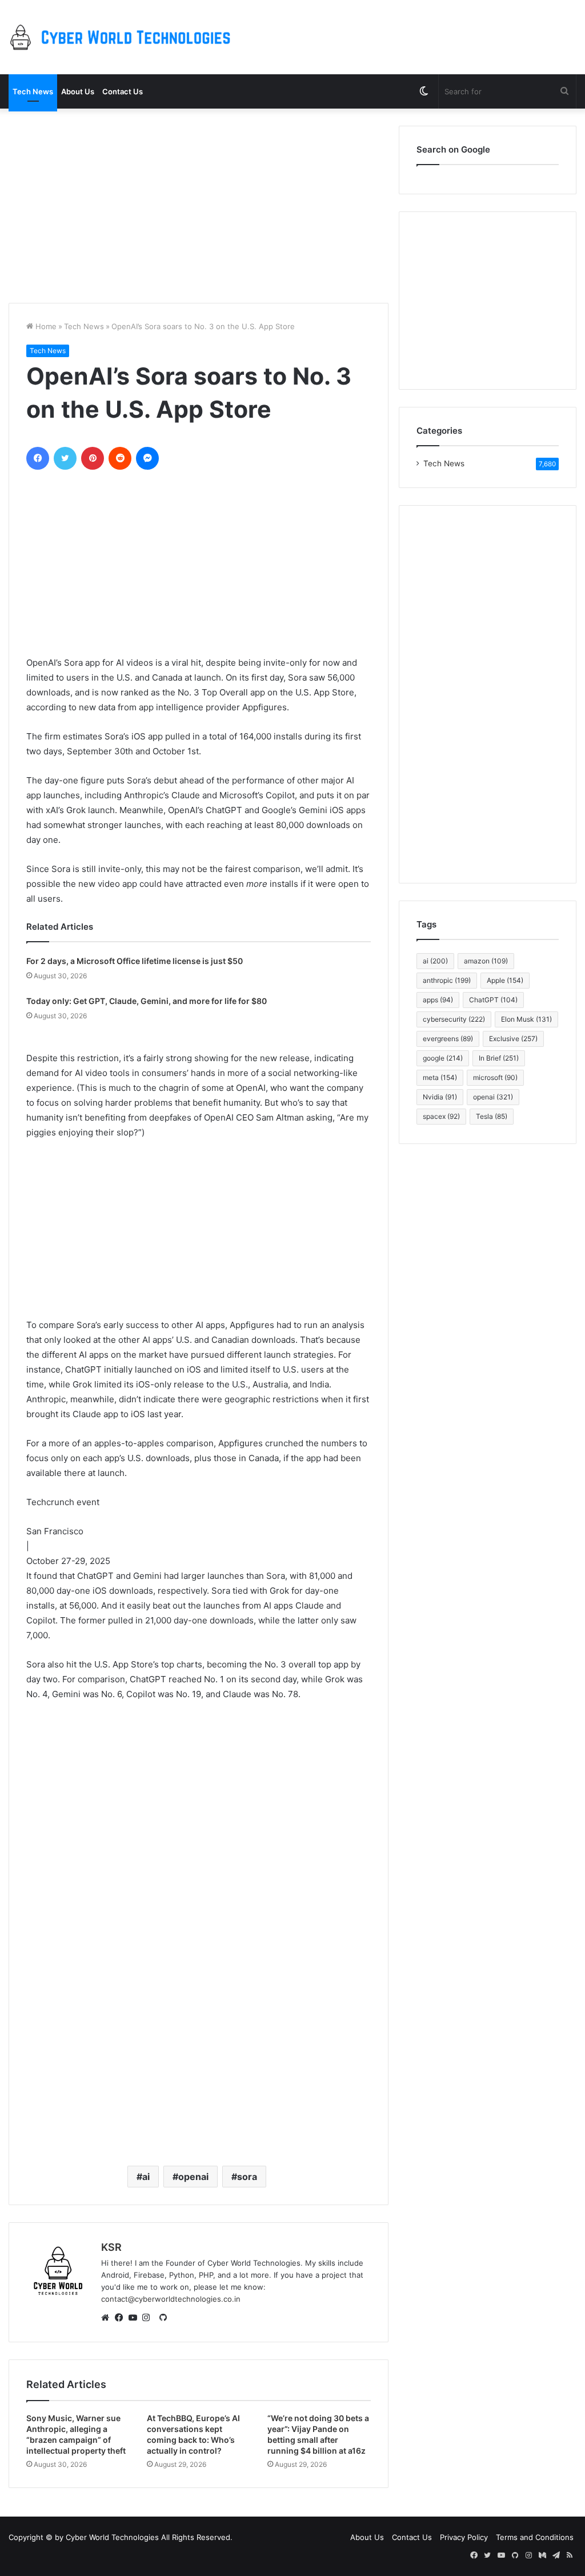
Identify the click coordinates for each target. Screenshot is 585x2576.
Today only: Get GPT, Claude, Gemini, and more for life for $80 (147, 1001)
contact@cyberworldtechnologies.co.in (171, 2299)
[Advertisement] (199, 206)
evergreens (448, 1039)
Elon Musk (526, 1019)
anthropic (447, 980)
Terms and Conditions (535, 2537)
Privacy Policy (464, 2537)
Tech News (33, 91)
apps (438, 1000)
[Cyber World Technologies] (123, 37)
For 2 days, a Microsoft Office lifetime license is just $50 (135, 961)
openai (193, 2177)
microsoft (495, 1077)
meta (440, 1077)
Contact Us (123, 91)
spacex (441, 1116)
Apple (505, 980)
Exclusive (513, 1039)
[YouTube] (135, 2318)
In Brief (499, 1058)
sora (247, 2177)
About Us (78, 91)
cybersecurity (454, 1019)
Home (45, 326)
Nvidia (440, 1097)
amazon (486, 961)
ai (146, 2177)
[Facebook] (122, 2318)
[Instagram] (149, 2318)
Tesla (492, 1116)
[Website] (108, 2318)
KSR (111, 2247)
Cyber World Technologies (112, 2537)
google (443, 1058)
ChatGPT (493, 1000)
